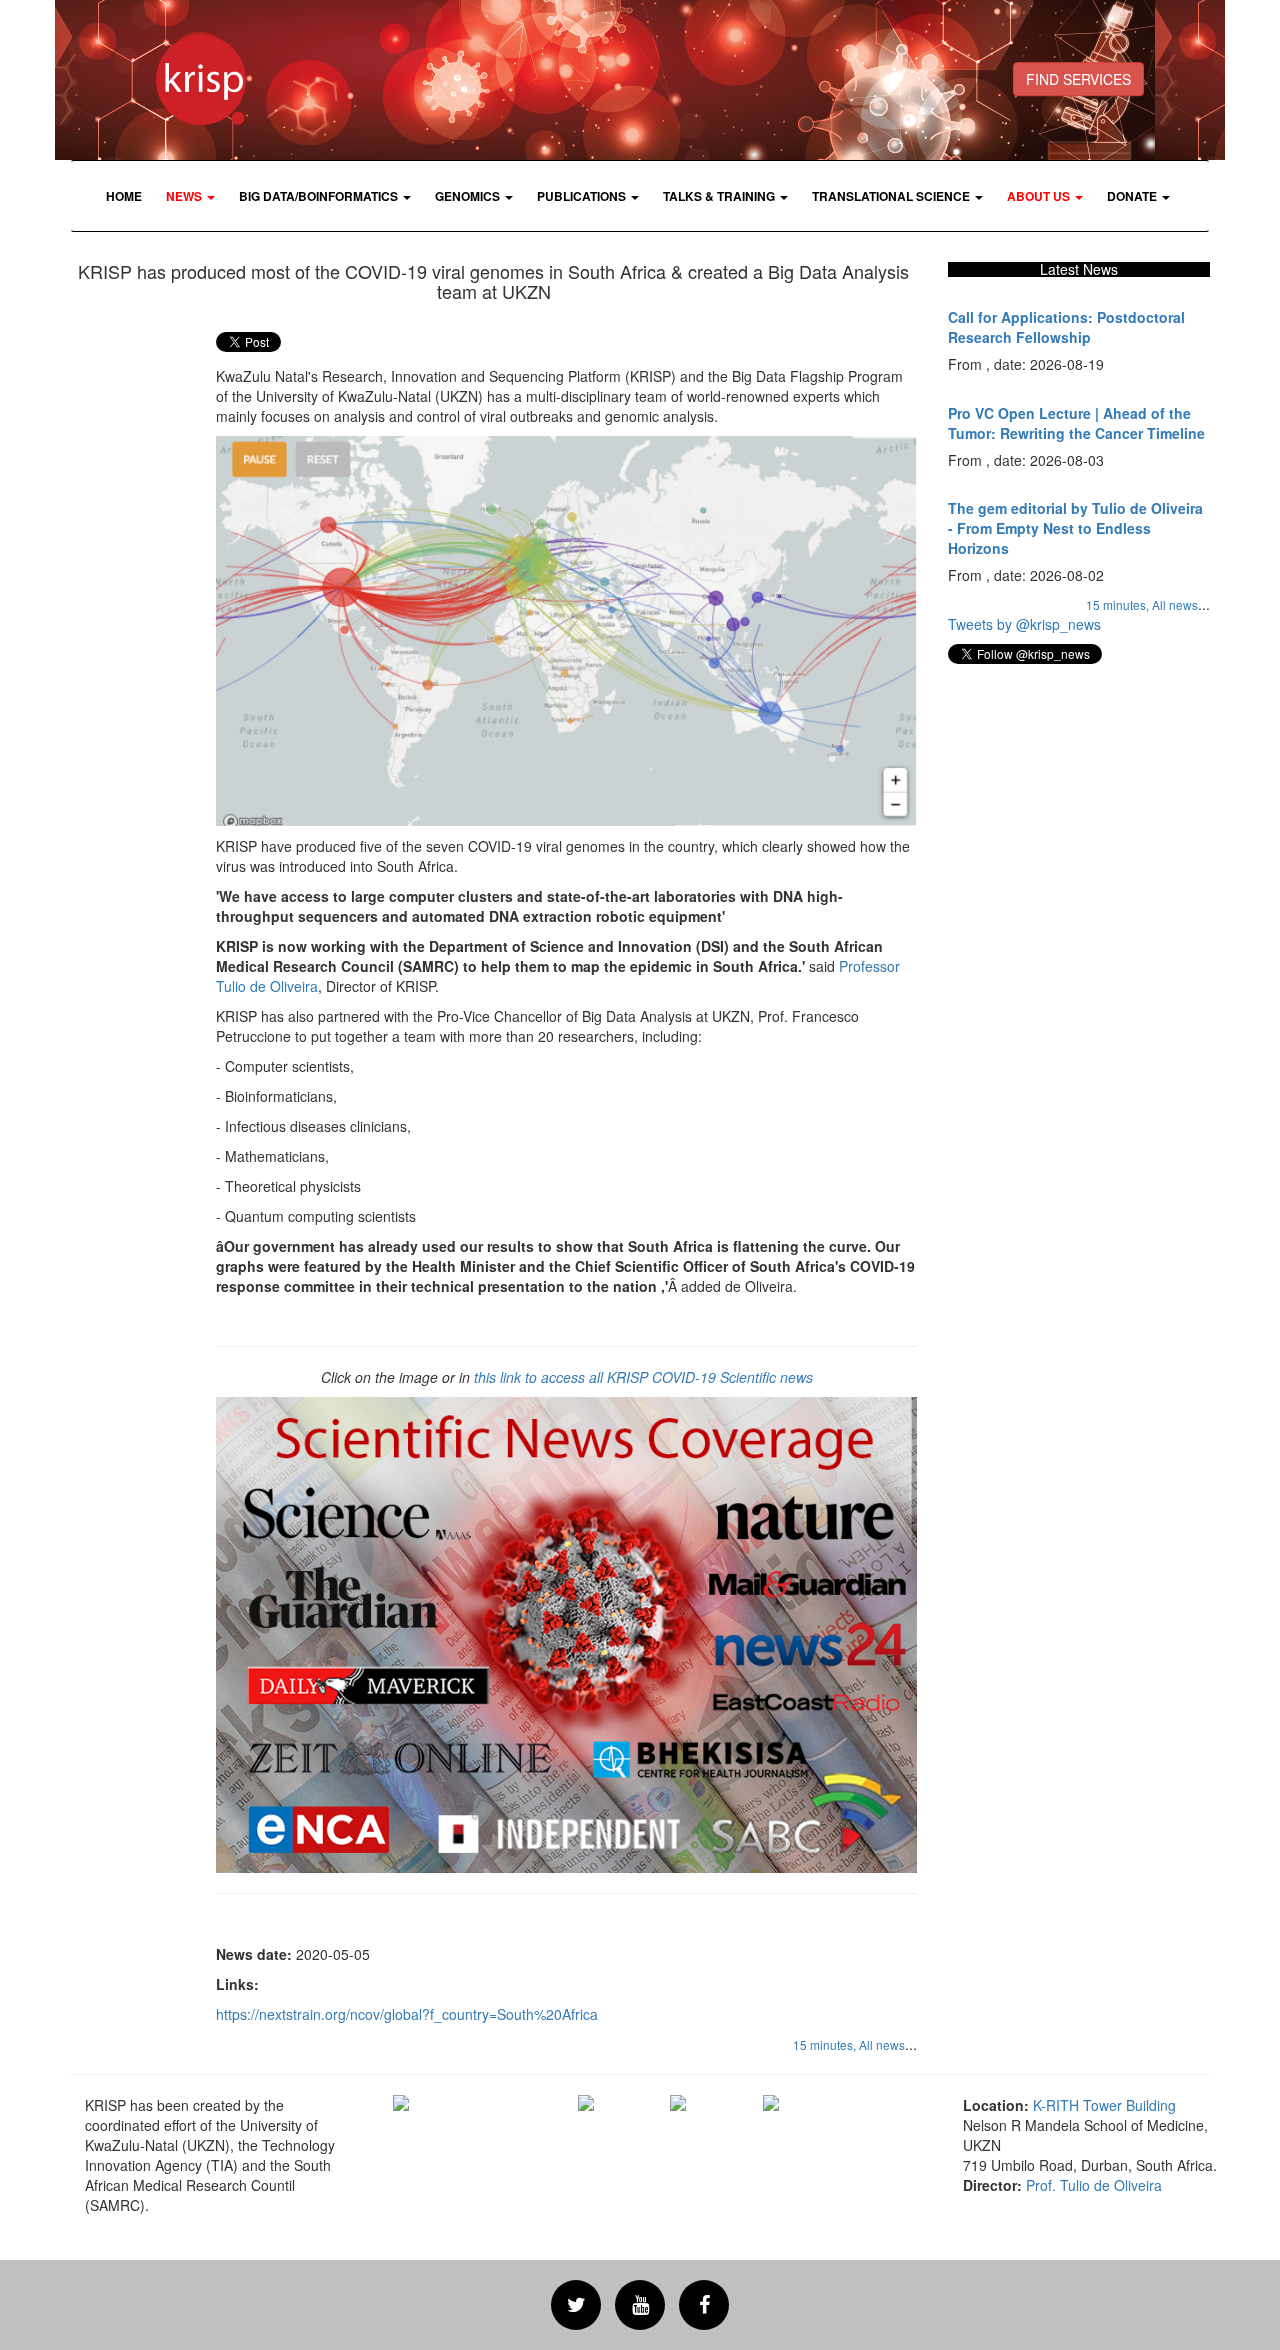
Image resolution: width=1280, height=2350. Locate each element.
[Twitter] (576, 2305)
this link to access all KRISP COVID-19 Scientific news (643, 1377)
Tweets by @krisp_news (1024, 624)
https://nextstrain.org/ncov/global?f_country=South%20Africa (407, 2014)
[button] (190, 196)
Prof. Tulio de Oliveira (1094, 2185)
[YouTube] (640, 2305)
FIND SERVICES (1078, 79)
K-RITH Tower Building (1104, 2105)
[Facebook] (704, 2305)
